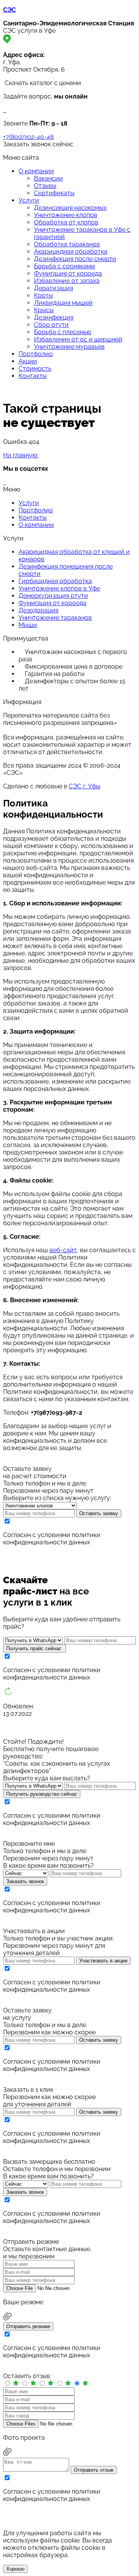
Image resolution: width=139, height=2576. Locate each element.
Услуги (29, 200)
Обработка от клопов (66, 222)
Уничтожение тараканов (55, 618)
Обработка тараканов (67, 244)
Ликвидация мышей (63, 303)
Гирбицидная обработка (55, 581)
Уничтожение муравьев (69, 347)
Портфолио (36, 354)
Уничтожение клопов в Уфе (59, 588)
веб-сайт (63, 1250)
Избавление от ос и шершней (78, 339)
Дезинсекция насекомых (70, 208)
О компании (36, 171)
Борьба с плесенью (63, 332)
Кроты (43, 295)
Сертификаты (54, 193)
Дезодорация (38, 610)
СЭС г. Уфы (85, 786)
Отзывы (45, 186)
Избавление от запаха (67, 281)
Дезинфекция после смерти (75, 259)
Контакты (33, 376)
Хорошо (15, 2569)
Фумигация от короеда (68, 273)
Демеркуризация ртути (53, 596)
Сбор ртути (51, 325)
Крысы (44, 310)
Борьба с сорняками (64, 266)
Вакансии (48, 178)
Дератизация (53, 288)
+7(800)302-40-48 (28, 137)
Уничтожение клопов (66, 215)
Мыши (28, 625)
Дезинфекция (54, 317)
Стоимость (35, 369)
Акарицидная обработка (71, 252)
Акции (28, 361)
